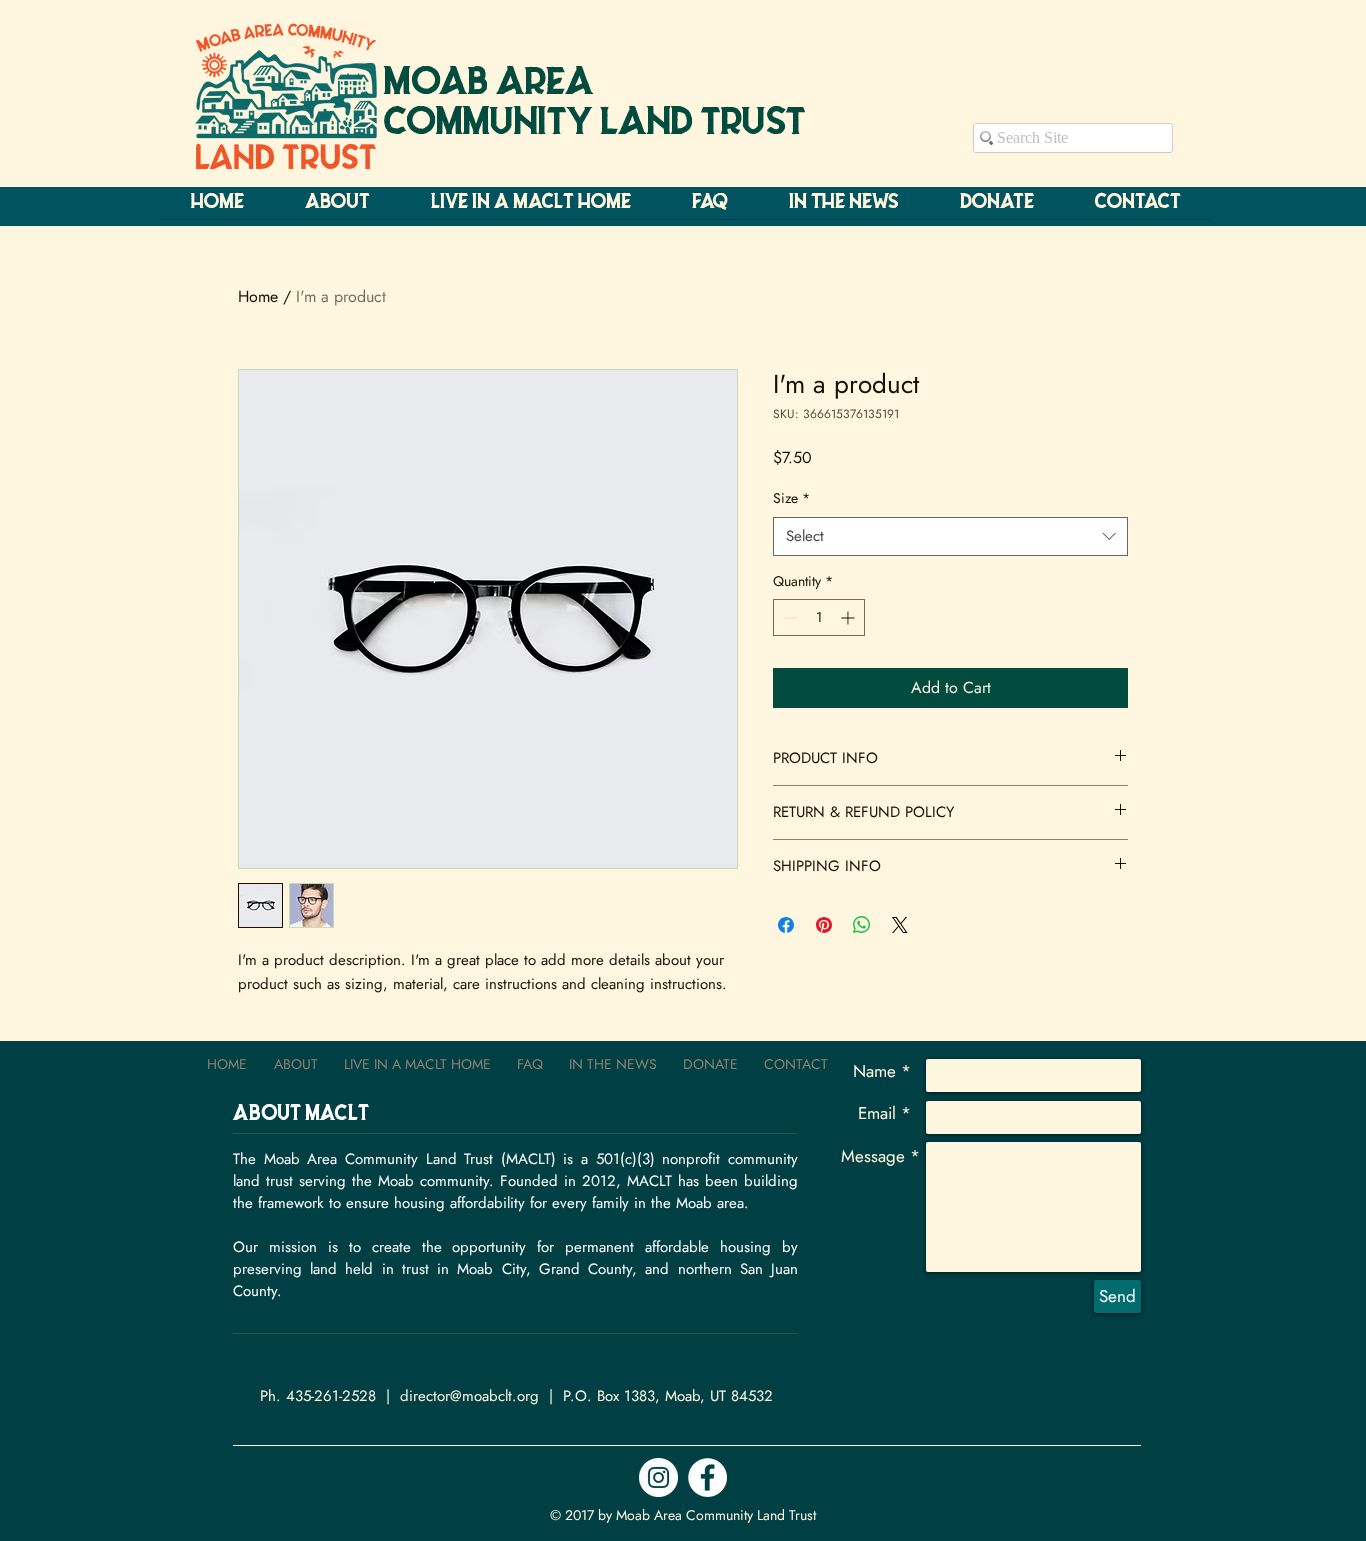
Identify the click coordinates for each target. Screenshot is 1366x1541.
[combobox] (950, 536)
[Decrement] (788, 617)
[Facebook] (707, 1477)
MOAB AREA (489, 84)
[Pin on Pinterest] (824, 925)
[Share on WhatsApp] (862, 925)
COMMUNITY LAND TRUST (595, 124)
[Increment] (849, 617)
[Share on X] (900, 925)
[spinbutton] (819, 617)
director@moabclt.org (469, 1396)
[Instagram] (658, 1477)
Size (791, 498)
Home (258, 296)
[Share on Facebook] (786, 925)
